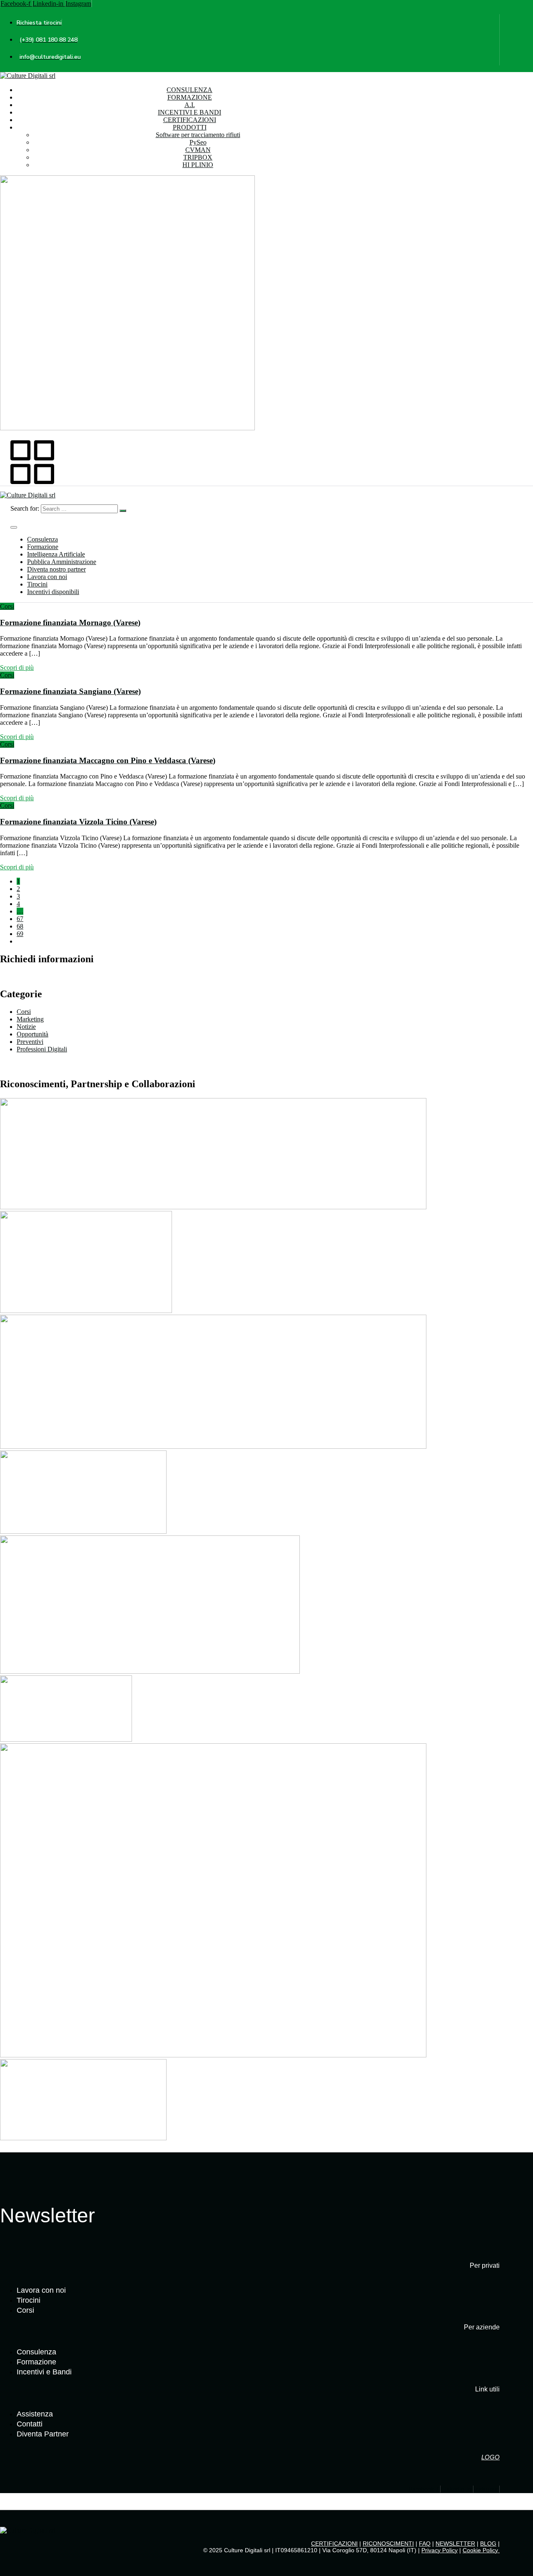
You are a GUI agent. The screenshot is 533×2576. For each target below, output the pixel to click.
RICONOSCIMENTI (388, 2544)
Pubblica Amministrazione (62, 562)
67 (20, 919)
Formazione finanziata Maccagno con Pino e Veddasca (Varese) (108, 760)
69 (20, 934)
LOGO (491, 2457)
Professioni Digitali (42, 1049)
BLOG (488, 2544)
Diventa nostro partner (56, 569)
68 (20, 926)
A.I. (190, 105)
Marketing (30, 1019)
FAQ (425, 2544)
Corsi (7, 606)
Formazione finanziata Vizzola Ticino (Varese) (78, 822)
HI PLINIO (198, 165)
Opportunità (32, 1034)
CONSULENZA (189, 90)
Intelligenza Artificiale (56, 554)
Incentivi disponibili (53, 592)
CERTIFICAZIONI (190, 120)
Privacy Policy (440, 2550)
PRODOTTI (190, 127)
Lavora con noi (47, 577)
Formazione (43, 547)
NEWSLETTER (455, 2544)
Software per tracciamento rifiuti (198, 135)
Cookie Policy (481, 2550)
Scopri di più (17, 668)
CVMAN (198, 150)
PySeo (198, 142)
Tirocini (37, 584)
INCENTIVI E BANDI (189, 112)
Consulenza (42, 539)
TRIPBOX (198, 157)
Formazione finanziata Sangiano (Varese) (70, 691)
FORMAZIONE (190, 97)
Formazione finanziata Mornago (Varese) (70, 623)
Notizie (26, 1027)
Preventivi (30, 1042)
